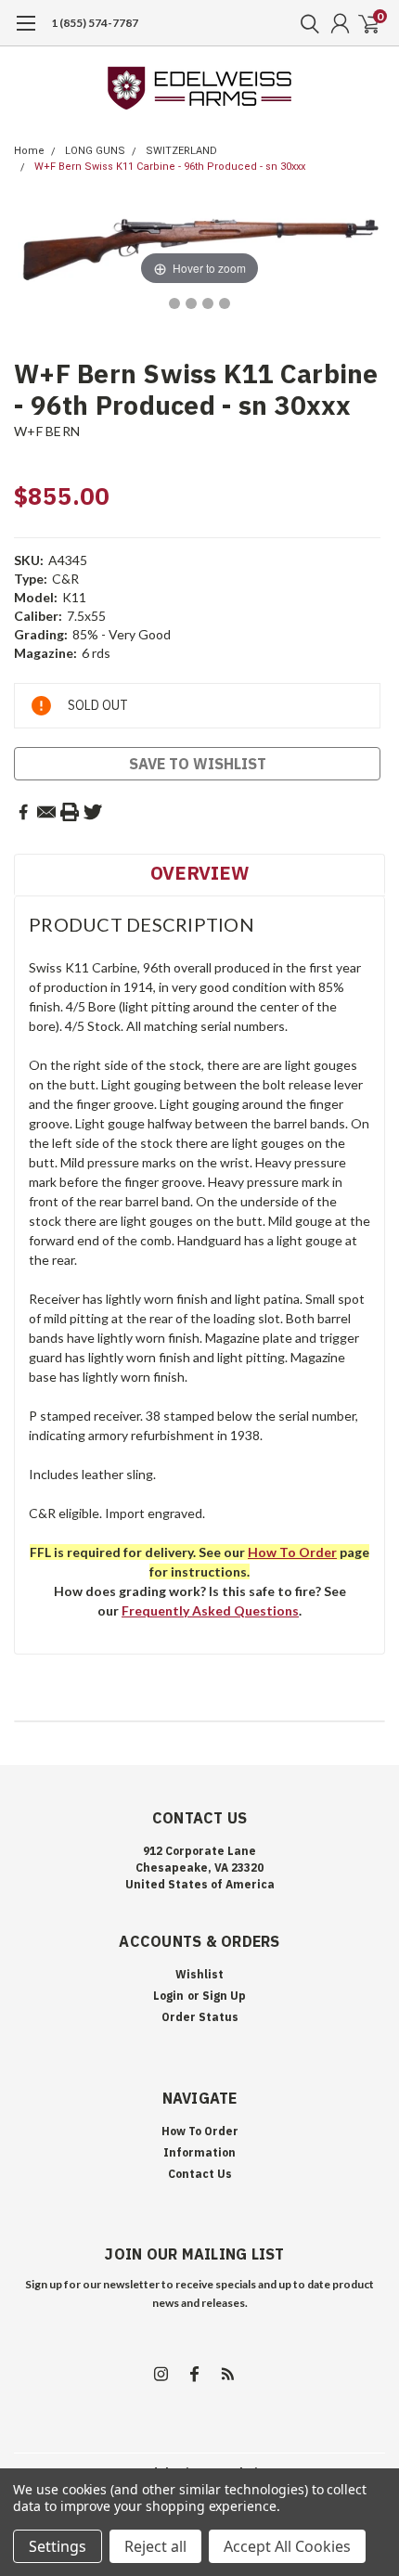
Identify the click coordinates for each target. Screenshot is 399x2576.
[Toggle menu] (26, 32)
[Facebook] (23, 812)
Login (168, 1996)
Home (29, 151)
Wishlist (199, 1974)
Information (199, 2152)
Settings (58, 2546)
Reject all (155, 2546)
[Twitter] (93, 812)
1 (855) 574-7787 (95, 23)
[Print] (70, 812)
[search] (305, 23)
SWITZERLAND (181, 151)
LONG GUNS (95, 151)
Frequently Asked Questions (210, 1610)
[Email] (46, 812)
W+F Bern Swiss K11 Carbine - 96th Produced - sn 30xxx (170, 167)
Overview (199, 873)
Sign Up (224, 1996)
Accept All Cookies (287, 2546)
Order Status (200, 2017)
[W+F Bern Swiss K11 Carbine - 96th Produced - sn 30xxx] (174, 303)
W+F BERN (47, 431)
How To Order (200, 2131)
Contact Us (200, 2174)
